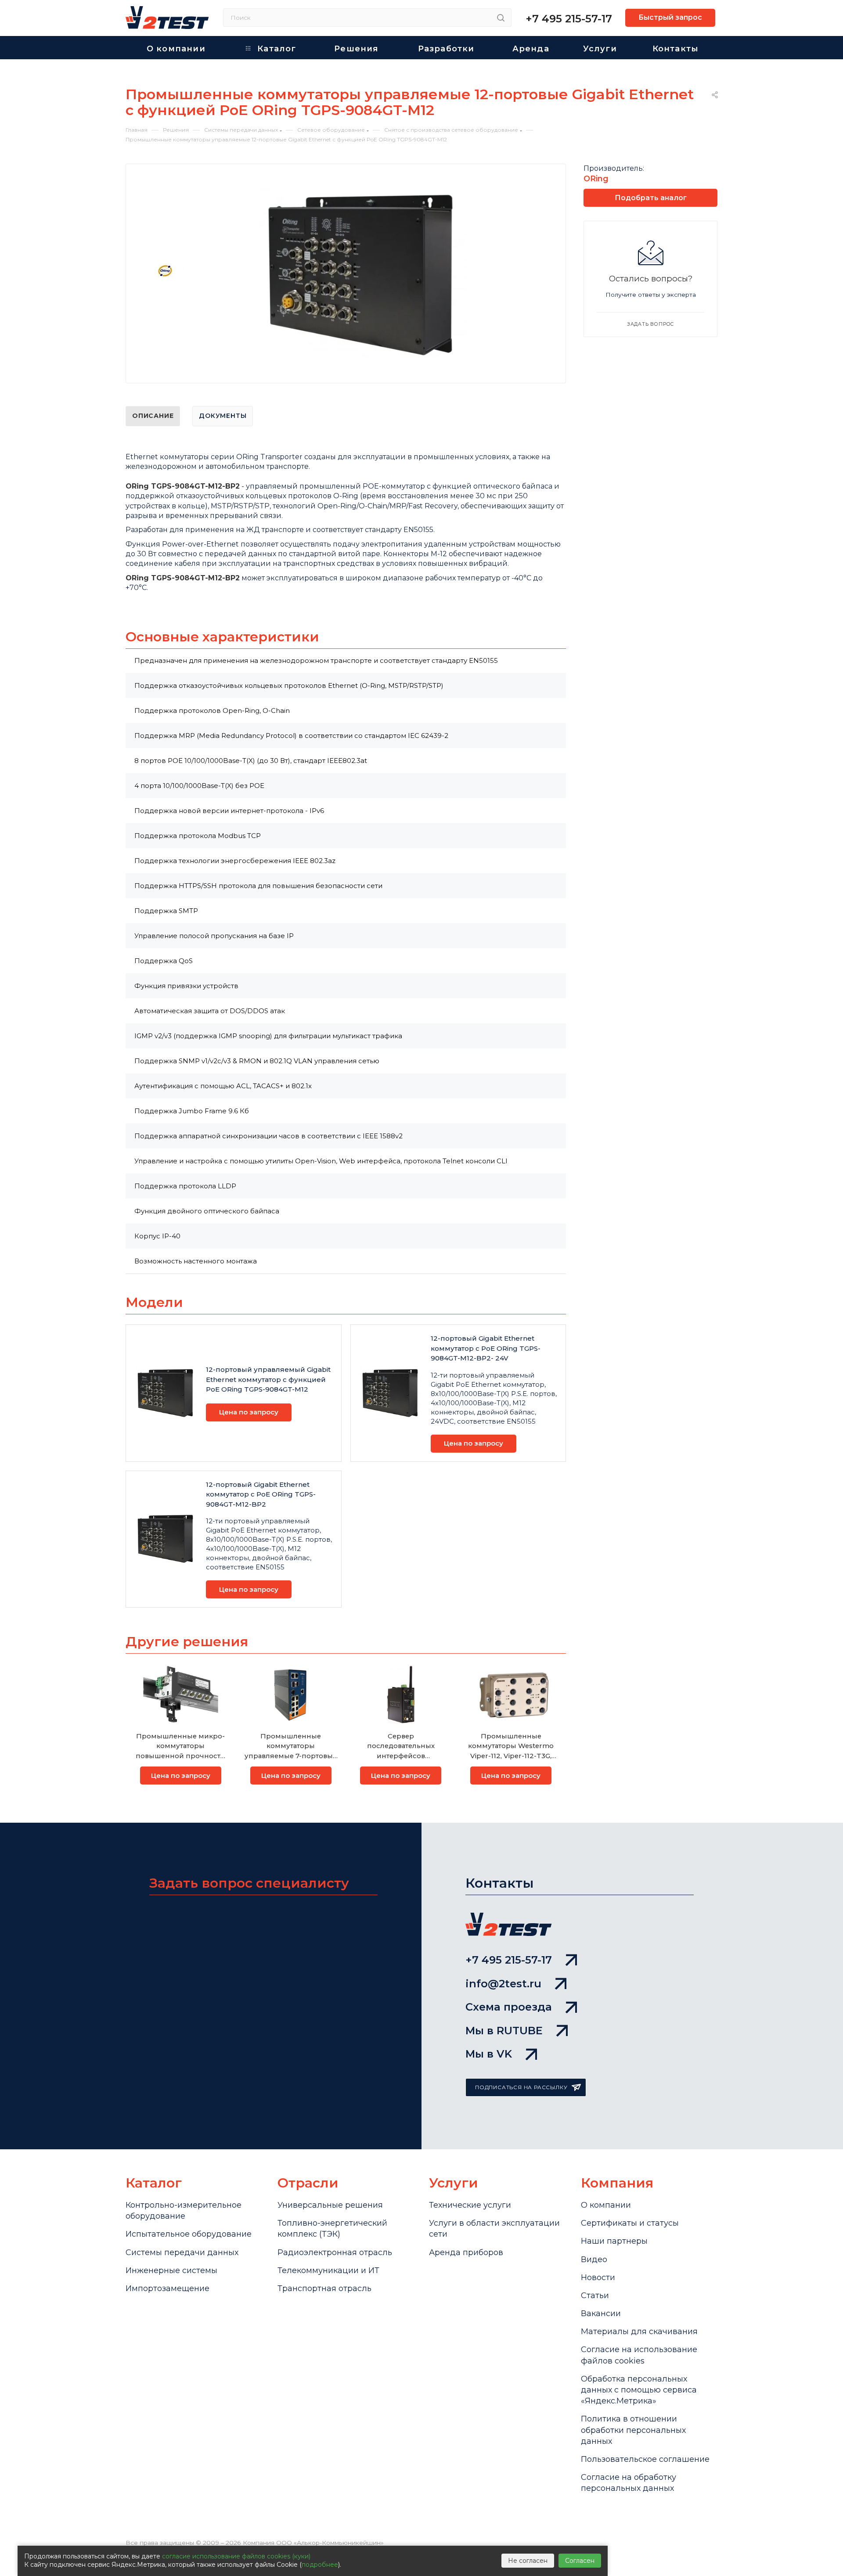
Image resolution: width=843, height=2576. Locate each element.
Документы (223, 416)
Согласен (580, 2561)
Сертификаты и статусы (630, 2223)
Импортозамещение (168, 2288)
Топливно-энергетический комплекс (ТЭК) (332, 2229)
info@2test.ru (503, 1984)
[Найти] (501, 18)
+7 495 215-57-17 (569, 19)
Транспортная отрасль (324, 2288)
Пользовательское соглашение (645, 2459)
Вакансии (601, 2313)
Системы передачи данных (182, 2252)
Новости (598, 2277)
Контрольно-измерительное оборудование (184, 2211)
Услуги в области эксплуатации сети (494, 2229)
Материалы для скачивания (639, 2331)
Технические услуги (470, 2205)
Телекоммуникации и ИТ (328, 2270)
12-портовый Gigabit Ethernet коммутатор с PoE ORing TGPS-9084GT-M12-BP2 (261, 1494)
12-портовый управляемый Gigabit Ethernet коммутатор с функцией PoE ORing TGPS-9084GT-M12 (268, 1379)
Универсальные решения (330, 2205)
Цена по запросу (249, 1412)
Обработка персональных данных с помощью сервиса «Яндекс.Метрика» (639, 2390)
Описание (153, 416)
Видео (594, 2259)
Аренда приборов (466, 2252)
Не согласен (528, 2561)
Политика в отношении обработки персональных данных (633, 2430)
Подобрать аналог (651, 198)
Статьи (595, 2295)
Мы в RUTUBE (504, 2031)
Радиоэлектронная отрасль (335, 2252)
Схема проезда (509, 2007)
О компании (606, 2205)
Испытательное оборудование (189, 2234)
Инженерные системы (171, 2270)
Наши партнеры (614, 2241)
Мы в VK (489, 2054)
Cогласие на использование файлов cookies (639, 2355)
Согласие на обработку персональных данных (629, 2483)
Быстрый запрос (670, 17)
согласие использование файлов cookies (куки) (236, 2556)
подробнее (320, 2565)
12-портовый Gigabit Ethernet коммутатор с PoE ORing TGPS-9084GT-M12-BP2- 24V (486, 1348)
